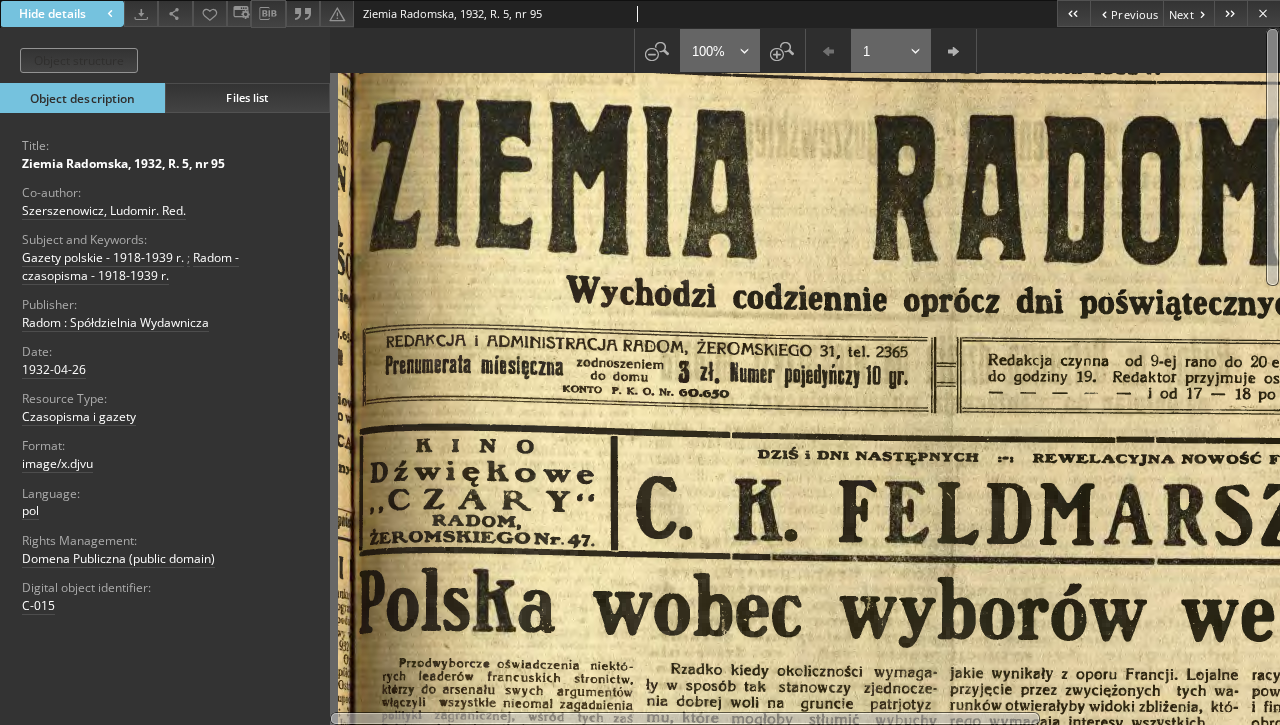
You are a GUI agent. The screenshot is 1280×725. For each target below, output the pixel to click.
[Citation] (303, 13)
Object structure (79, 60)
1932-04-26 (54, 369)
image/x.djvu (57, 463)
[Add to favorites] (210, 13)
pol (30, 510)
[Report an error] (337, 13)
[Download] (141, 13)
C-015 (38, 605)
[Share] (175, 13)
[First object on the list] (1073, 13)
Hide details (52, 13)
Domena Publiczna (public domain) (118, 558)
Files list (247, 97)
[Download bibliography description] (268, 14)
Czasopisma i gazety (79, 416)
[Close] (1263, 13)
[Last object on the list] (1230, 13)
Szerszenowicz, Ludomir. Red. (104, 210)
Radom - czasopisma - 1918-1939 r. (130, 266)
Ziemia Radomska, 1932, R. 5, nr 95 (123, 163)
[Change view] (239, 13)
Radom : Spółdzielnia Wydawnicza (115, 322)
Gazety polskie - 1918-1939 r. (103, 257)
